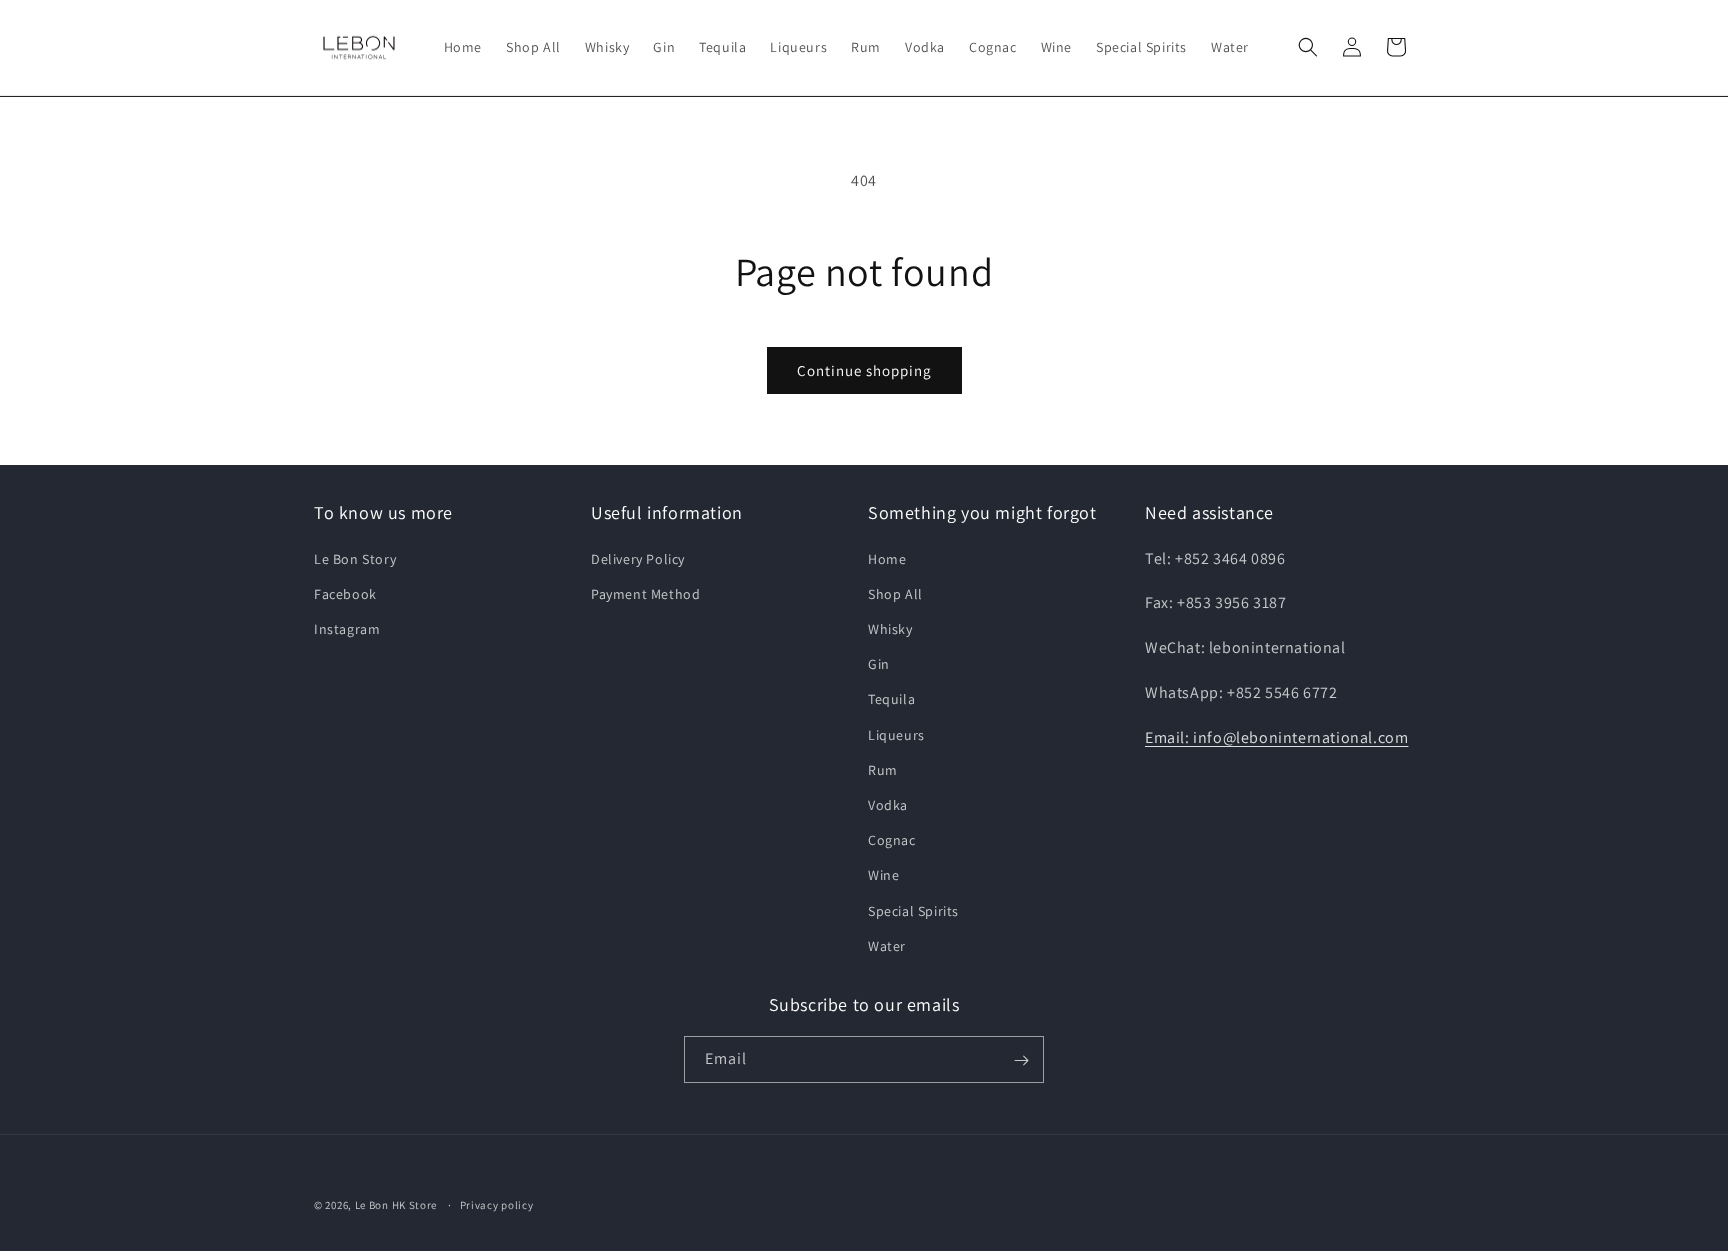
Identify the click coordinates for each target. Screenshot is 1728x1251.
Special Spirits (913, 910)
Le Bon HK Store (396, 1205)
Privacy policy (497, 1204)
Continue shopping (864, 370)
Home (887, 558)
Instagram (347, 628)
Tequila (891, 699)
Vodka (888, 804)
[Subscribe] (1021, 1060)
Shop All (895, 593)
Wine (883, 875)
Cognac (892, 839)
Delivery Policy (638, 558)
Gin (879, 664)
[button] (1308, 47)
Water (887, 945)
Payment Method (645, 593)
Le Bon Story (355, 558)
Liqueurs (896, 734)
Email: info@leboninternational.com (1276, 736)
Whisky (890, 628)
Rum (883, 769)
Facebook (345, 593)
